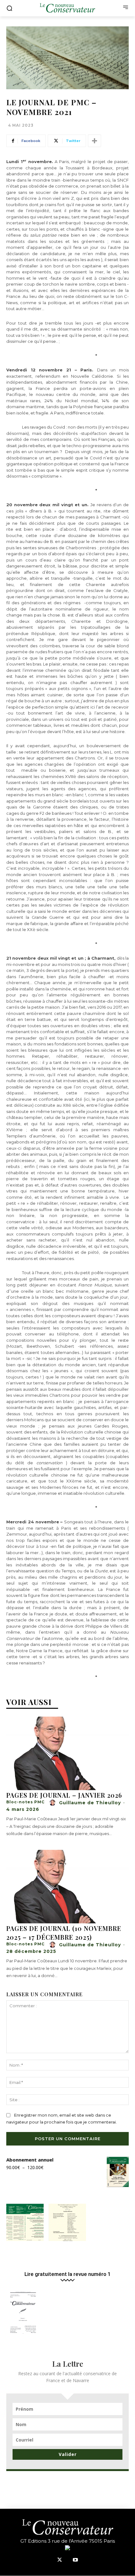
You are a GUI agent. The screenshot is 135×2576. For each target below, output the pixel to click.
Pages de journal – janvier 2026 (64, 1795)
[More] (94, 141)
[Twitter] (60, 2560)
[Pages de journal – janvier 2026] (67, 1753)
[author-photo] (53, 1803)
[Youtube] (75, 2560)
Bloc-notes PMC (25, 1802)
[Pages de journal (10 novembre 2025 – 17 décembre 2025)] (67, 1887)
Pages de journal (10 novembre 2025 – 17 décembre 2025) (64, 1933)
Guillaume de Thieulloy (90, 1803)
